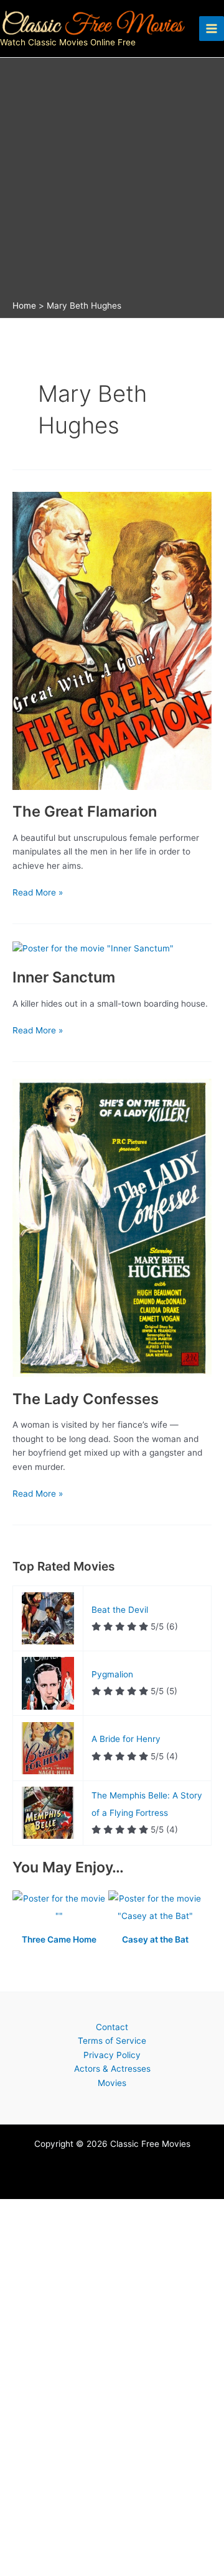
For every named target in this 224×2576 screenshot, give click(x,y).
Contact (112, 2027)
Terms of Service (112, 2041)
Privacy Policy (112, 2055)
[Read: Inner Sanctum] (93, 948)
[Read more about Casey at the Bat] (155, 1908)
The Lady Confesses (86, 1399)
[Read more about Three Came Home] (60, 1908)
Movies (112, 2083)
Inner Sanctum (64, 977)
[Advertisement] (112, 182)
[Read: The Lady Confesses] (112, 1227)
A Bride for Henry (126, 1739)
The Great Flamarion (85, 811)
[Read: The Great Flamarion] (112, 640)
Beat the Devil (120, 1610)
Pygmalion (112, 1674)
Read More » (38, 893)
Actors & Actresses (112, 2069)
